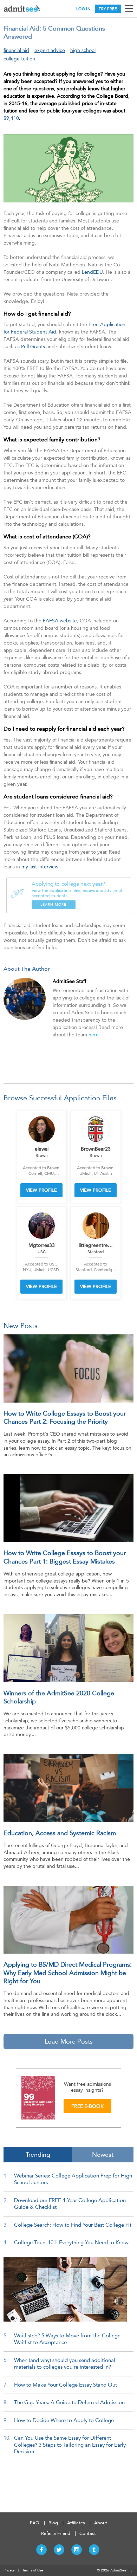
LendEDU (92, 272)
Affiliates (76, 2523)
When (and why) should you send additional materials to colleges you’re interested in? (65, 2364)
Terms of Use (33, 2570)
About (101, 2523)
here (94, 1035)
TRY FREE (108, 9)
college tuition (19, 59)
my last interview (40, 867)
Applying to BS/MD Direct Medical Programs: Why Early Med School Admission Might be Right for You (68, 1973)
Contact (88, 2533)
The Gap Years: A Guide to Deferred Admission (69, 2402)
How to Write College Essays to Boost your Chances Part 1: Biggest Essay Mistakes (65, 1557)
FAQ (35, 2523)
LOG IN (83, 9)
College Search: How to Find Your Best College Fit (73, 2225)
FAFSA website (60, 621)
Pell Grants (33, 347)
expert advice (50, 50)
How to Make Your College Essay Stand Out (66, 2385)
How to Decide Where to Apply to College (64, 2420)
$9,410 (11, 118)
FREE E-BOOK (87, 2106)
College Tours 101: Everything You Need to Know (71, 2242)
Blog (53, 2523)
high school (83, 50)
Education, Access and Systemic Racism (60, 1833)
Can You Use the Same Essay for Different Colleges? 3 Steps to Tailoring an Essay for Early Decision (70, 2445)
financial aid (16, 50)
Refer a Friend (56, 2533)
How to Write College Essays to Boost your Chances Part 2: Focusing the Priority (65, 1418)
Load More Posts (69, 2041)
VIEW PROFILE (41, 1190)
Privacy (9, 2570)
